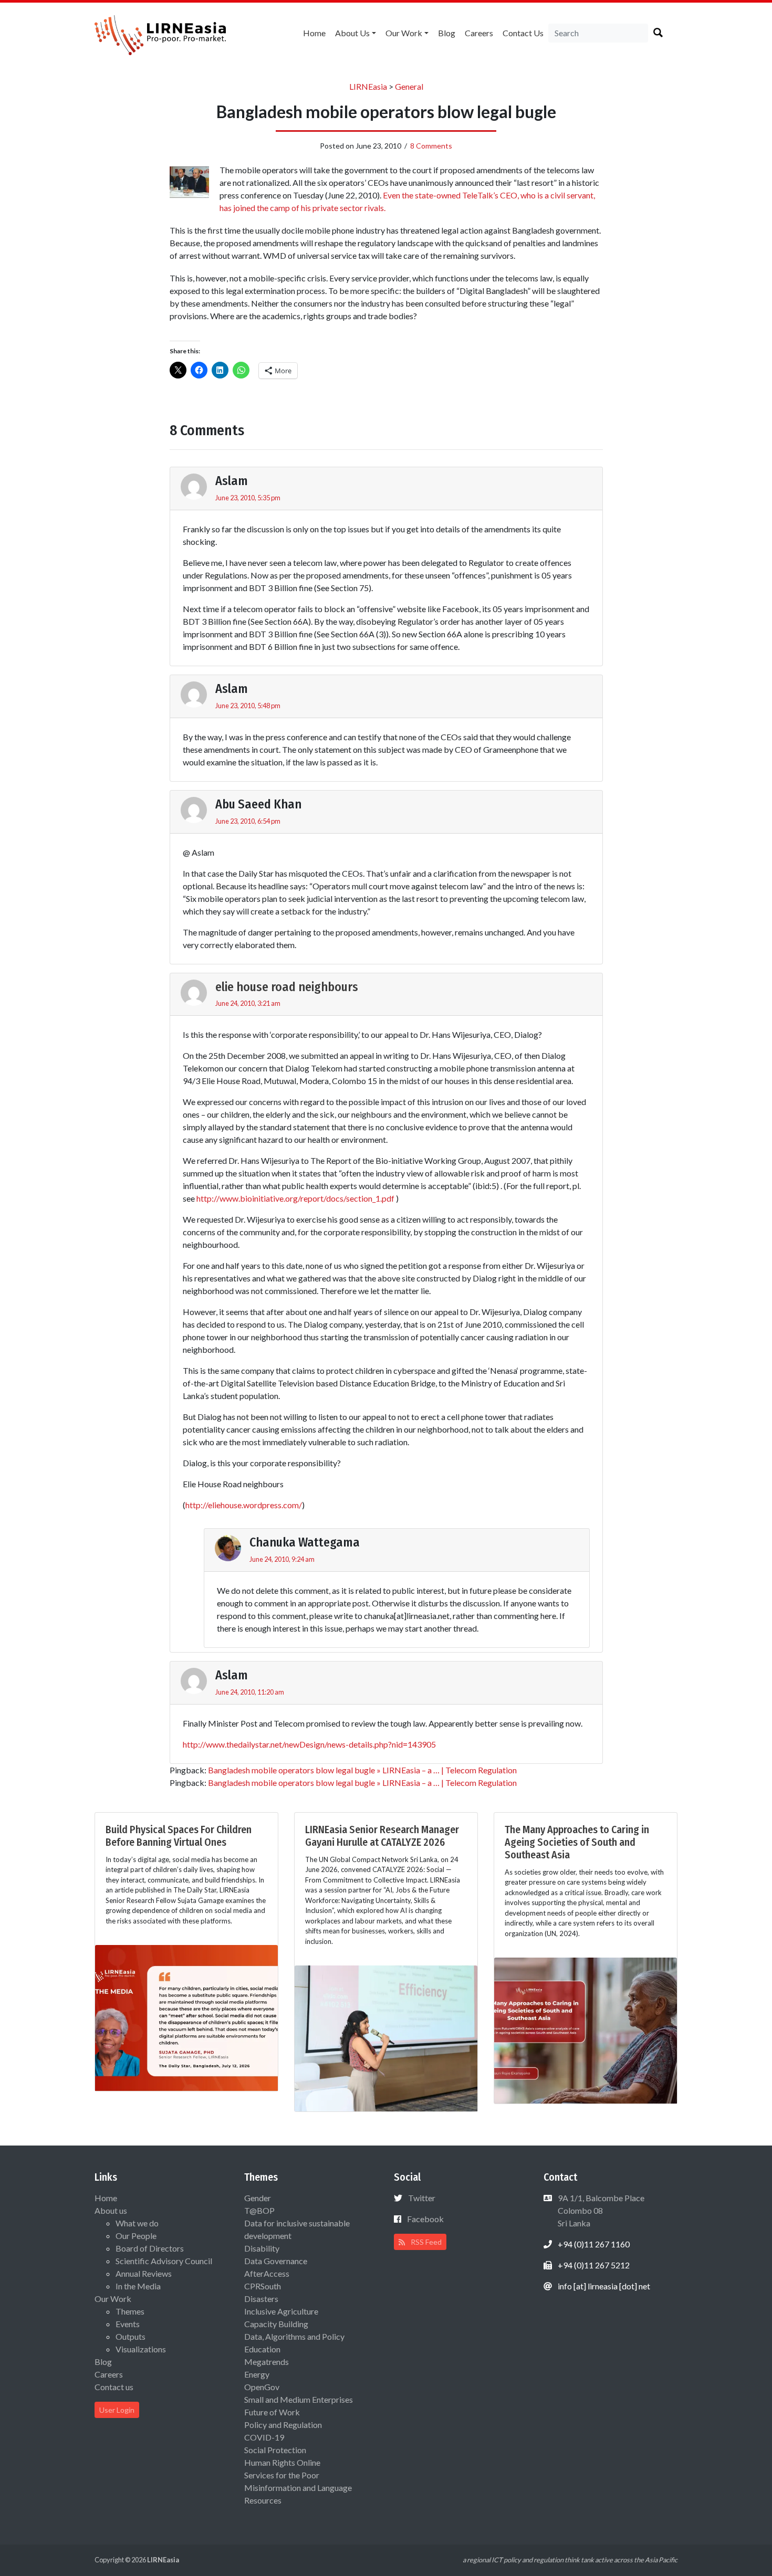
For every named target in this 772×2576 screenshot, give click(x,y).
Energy (257, 2374)
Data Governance (276, 2261)
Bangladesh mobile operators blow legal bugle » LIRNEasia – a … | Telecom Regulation (362, 1770)
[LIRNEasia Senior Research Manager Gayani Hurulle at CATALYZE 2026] (386, 2037)
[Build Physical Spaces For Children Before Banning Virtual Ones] (186, 2017)
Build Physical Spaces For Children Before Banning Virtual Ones (179, 1836)
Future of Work (272, 2412)
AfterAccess (267, 2273)
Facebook (425, 2219)
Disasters (261, 2299)
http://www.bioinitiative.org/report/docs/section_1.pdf (295, 1198)
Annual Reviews (144, 2273)
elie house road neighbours (287, 987)
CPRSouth (263, 2286)
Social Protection (275, 2450)
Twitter (422, 2198)
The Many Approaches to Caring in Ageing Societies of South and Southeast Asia (577, 1842)
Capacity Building (276, 2324)
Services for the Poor (282, 2475)
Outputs (131, 2336)
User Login (117, 2410)
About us (352, 33)
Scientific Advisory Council (164, 2261)
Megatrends (267, 2362)
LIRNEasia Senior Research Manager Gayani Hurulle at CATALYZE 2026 (382, 1836)
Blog (447, 33)
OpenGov (262, 2387)
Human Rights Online (282, 2462)
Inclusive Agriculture (281, 2311)
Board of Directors (150, 2248)
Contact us (523, 33)
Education (262, 2349)
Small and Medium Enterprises (299, 2399)
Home (314, 33)
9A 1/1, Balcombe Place (600, 2210)
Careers (479, 33)
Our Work (404, 33)
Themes (130, 2311)
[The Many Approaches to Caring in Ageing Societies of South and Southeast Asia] (586, 2029)
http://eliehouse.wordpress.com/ (244, 1505)
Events (128, 2324)
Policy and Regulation (283, 2425)
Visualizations (141, 2349)
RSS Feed (425, 2242)
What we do (137, 2223)
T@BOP (259, 2210)
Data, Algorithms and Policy (294, 2336)
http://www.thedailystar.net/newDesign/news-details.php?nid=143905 (309, 1744)
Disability (262, 2248)
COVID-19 (264, 2437)
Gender (258, 2198)
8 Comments (431, 146)
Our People (136, 2236)
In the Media (138, 2286)
